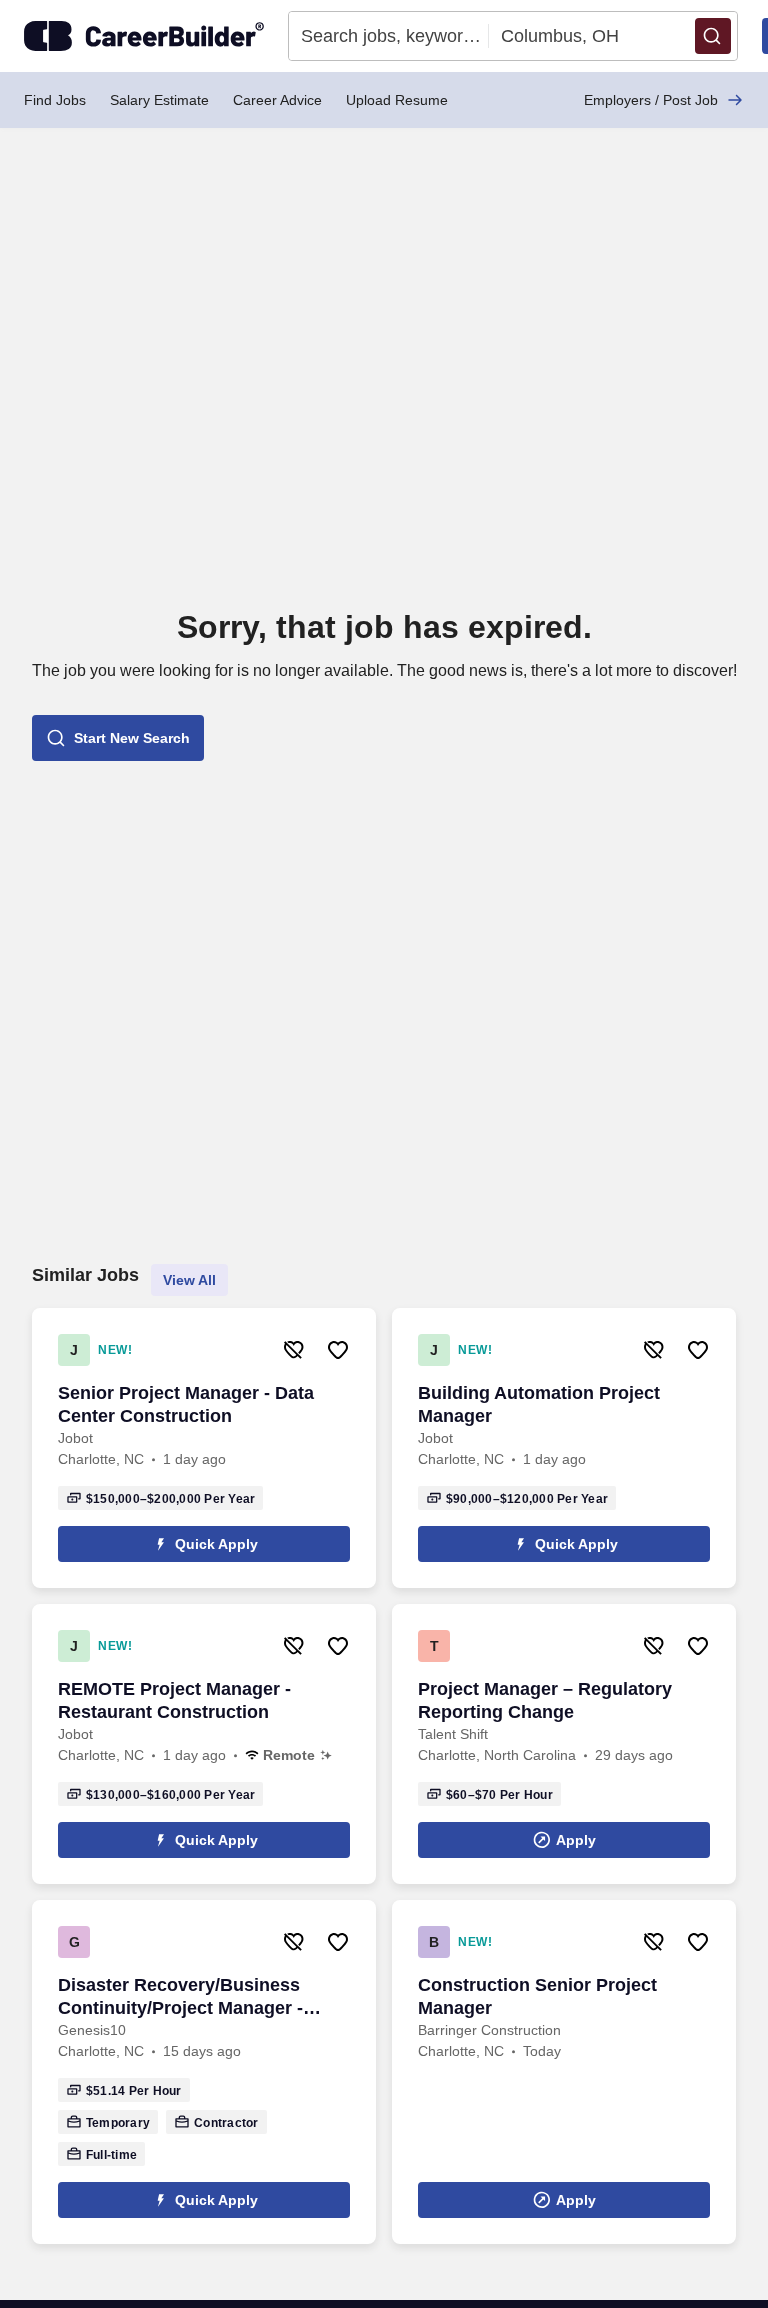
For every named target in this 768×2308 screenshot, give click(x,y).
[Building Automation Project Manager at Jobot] (564, 1448)
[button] (713, 36)
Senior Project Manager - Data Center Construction (186, 1404)
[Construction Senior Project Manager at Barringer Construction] (564, 2072)
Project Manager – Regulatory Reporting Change (545, 1700)
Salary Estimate (159, 100)
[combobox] (389, 36)
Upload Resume (397, 100)
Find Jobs (55, 100)
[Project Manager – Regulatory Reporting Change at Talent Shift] (564, 1744)
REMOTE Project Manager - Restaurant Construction (174, 1700)
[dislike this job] (294, 1350)
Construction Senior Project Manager (537, 1996)
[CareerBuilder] (144, 36)
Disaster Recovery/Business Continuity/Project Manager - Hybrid (180, 1997)
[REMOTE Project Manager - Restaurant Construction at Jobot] (204, 1744)
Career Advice (277, 100)
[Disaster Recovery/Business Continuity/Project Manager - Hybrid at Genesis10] (204, 2072)
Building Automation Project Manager (539, 1404)
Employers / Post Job (651, 100)
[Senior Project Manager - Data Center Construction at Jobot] (204, 1448)
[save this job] (338, 1350)
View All (189, 1280)
